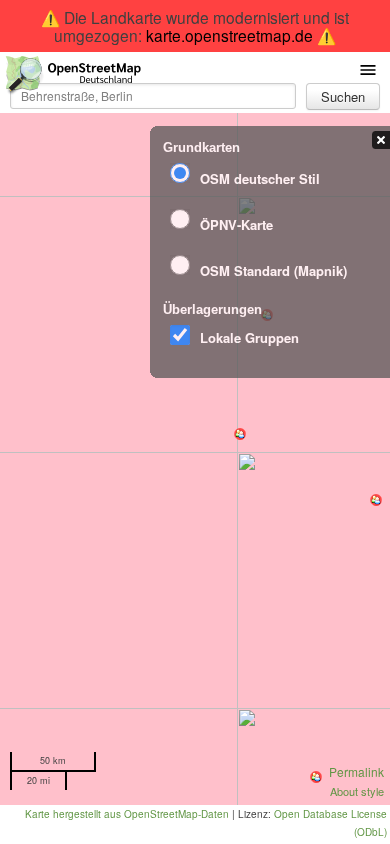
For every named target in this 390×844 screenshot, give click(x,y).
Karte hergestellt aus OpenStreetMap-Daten (127, 814)
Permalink (356, 771)
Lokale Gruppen (249, 337)
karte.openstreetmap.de (229, 35)
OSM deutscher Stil (260, 178)
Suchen (343, 96)
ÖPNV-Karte (236, 224)
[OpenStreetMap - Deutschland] (74, 78)
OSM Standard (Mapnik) (273, 270)
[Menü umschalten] (368, 68)
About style (357, 791)
